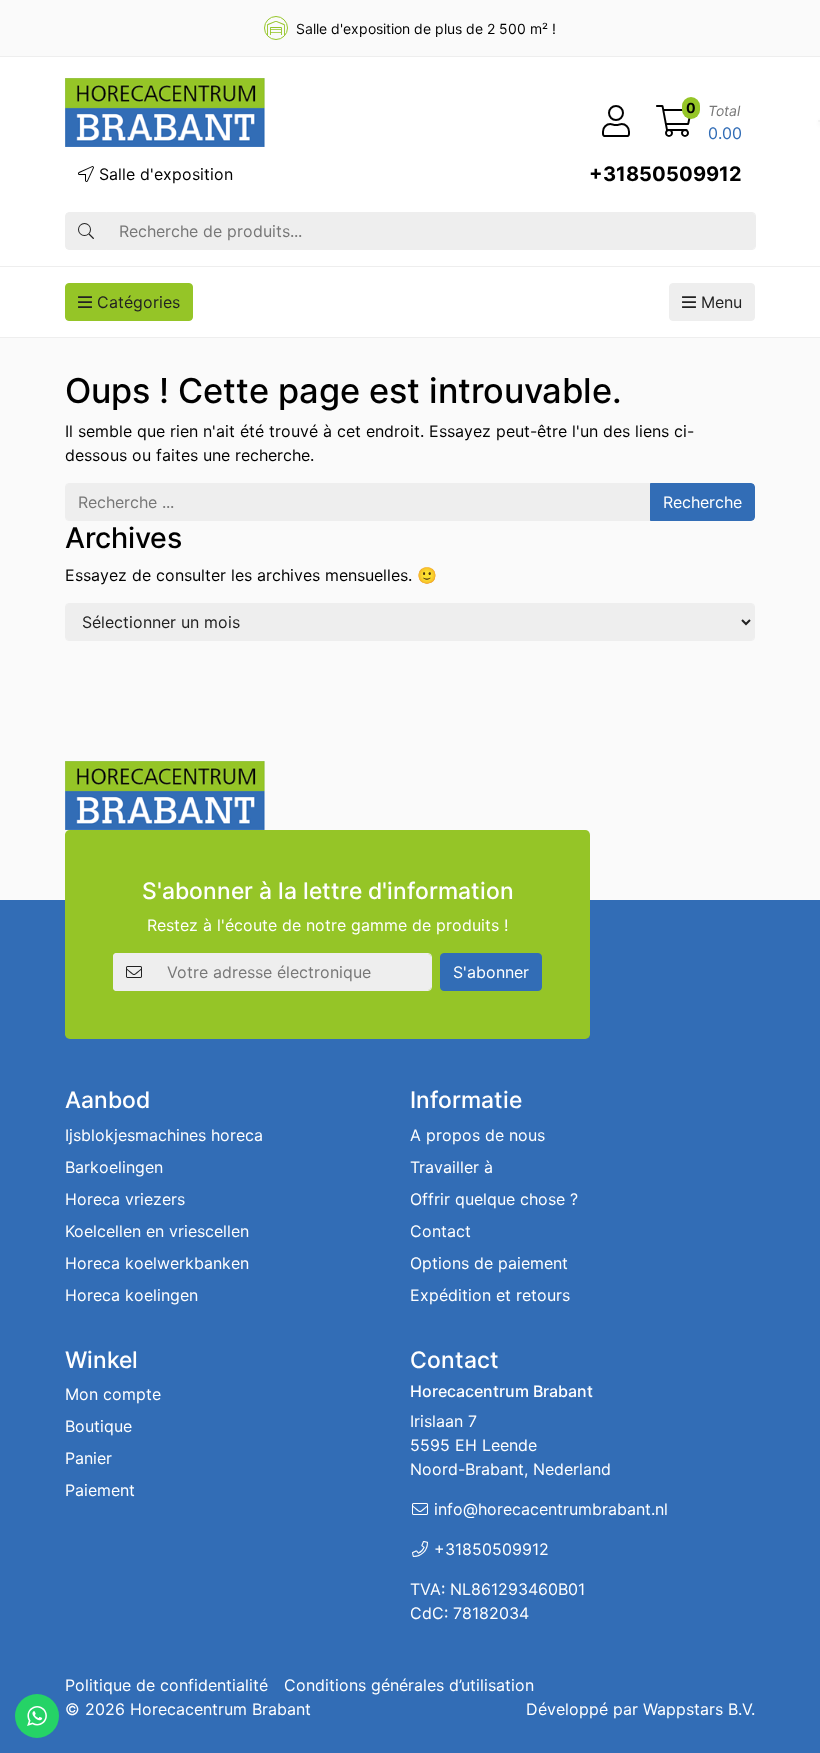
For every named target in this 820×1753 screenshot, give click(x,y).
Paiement (100, 1490)
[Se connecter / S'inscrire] (616, 122)
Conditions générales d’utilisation (409, 1685)
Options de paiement (489, 1263)
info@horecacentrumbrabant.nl (551, 1509)
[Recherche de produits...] (86, 231)
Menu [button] (719, 302)
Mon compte (113, 1394)
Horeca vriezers (125, 1199)
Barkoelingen (114, 1167)
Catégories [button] (136, 302)
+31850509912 (665, 174)
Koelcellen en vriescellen (157, 1231)
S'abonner (491, 972)
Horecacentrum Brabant (220, 1709)
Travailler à (451, 1167)
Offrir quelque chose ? (494, 1199)
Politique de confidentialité (166, 1685)
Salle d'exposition (163, 174)
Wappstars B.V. (699, 1709)
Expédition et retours (490, 1295)
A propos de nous (477, 1135)
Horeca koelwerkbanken (157, 1263)
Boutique (98, 1426)
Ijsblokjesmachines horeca (164, 1135)
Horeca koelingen (131, 1295)
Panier (88, 1458)
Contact (440, 1231)
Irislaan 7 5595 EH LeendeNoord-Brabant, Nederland (510, 1445)
